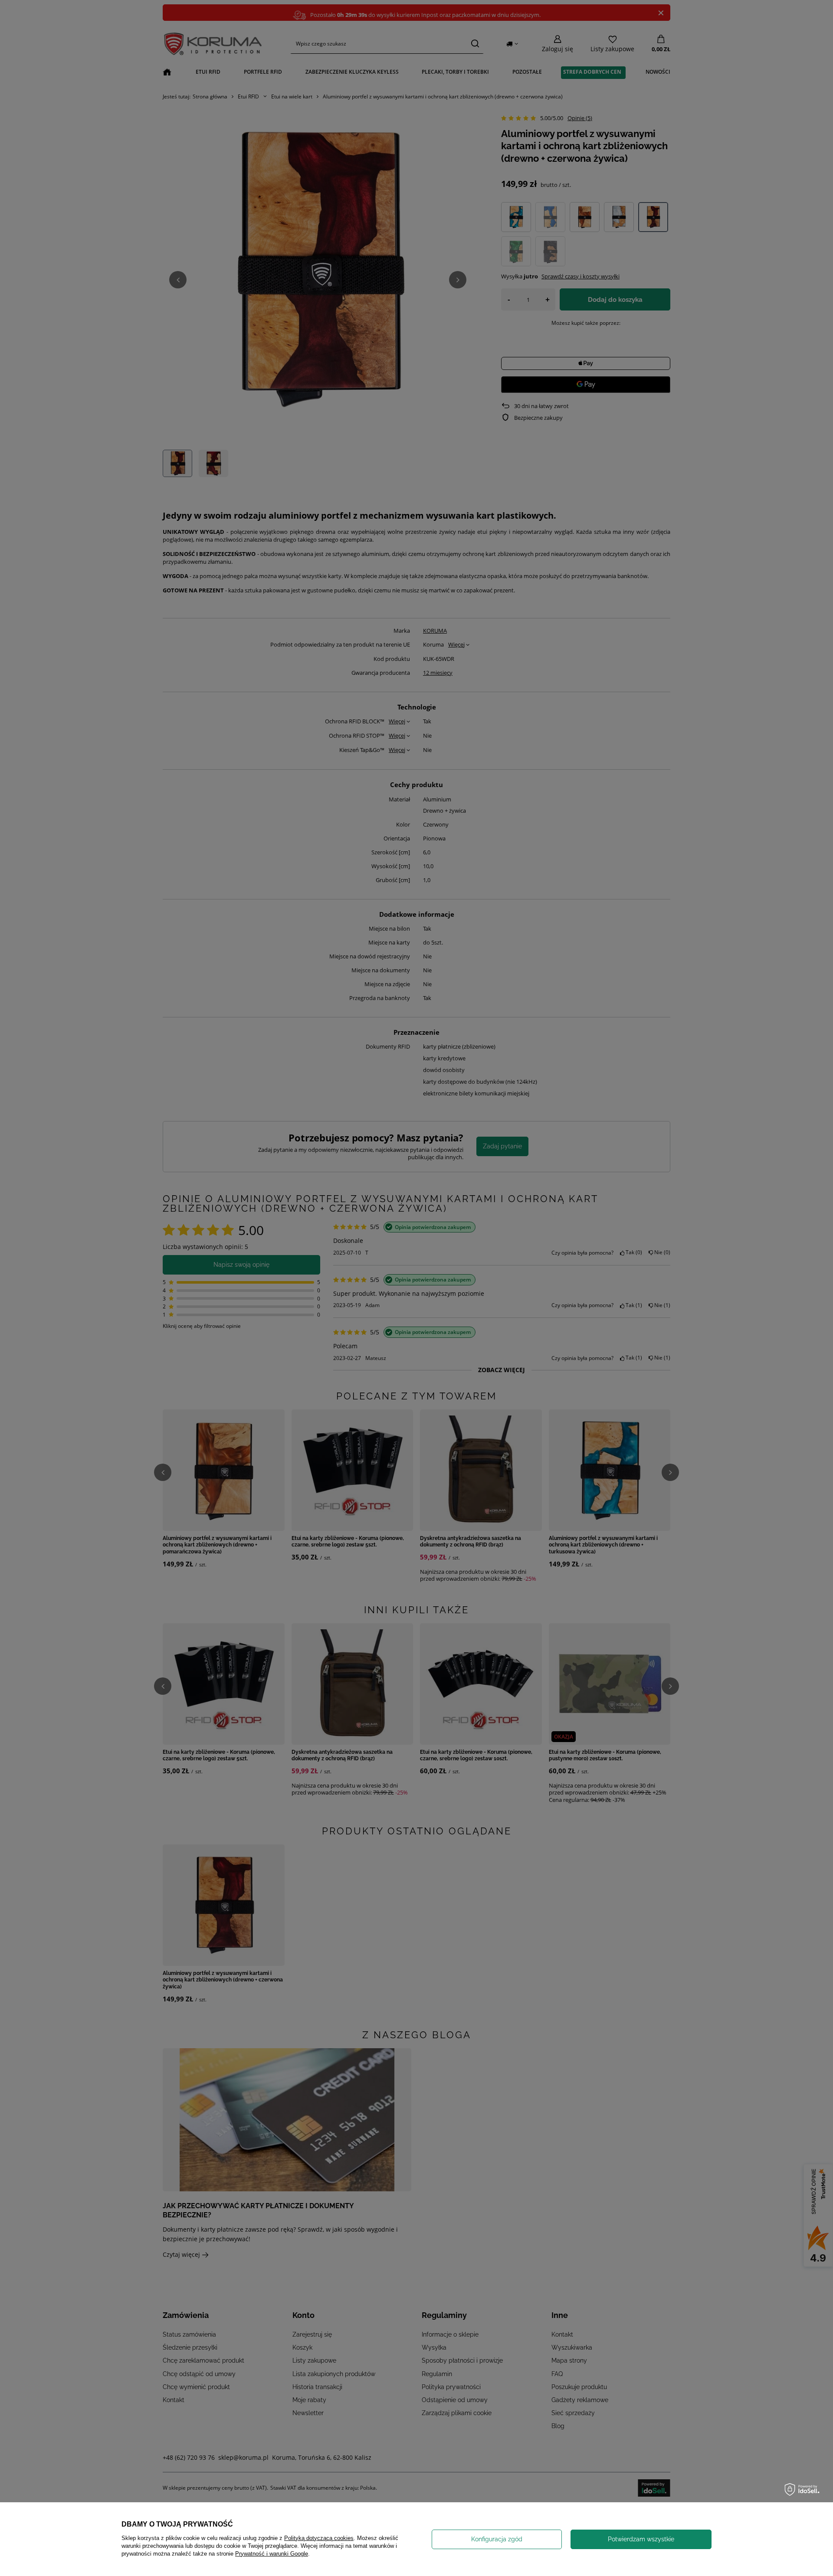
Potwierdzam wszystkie (641, 2539)
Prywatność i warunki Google (272, 2554)
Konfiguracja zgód (497, 2539)
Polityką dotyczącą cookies (319, 2538)
